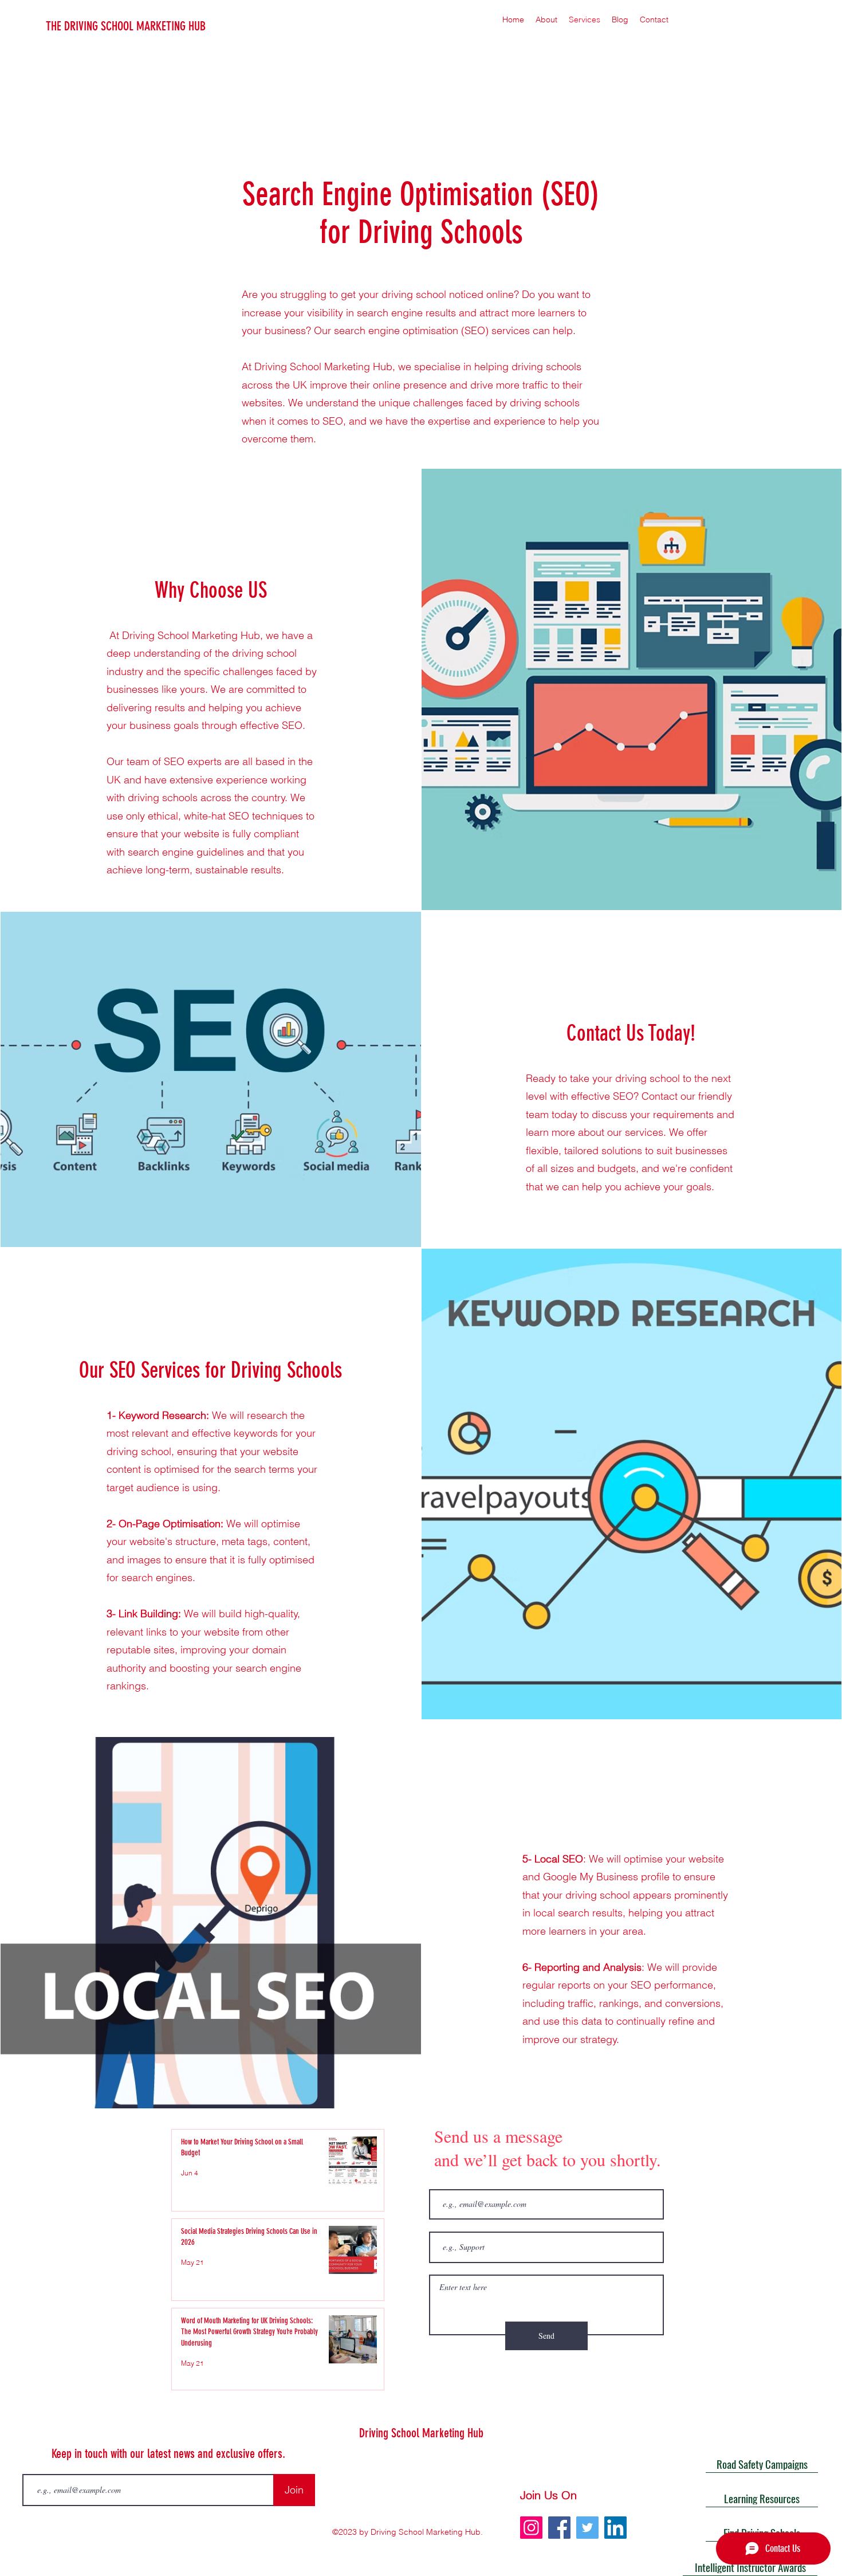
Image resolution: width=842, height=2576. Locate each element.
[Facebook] (559, 2528)
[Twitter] (587, 2528)
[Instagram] (531, 2528)
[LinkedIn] (615, 2528)
